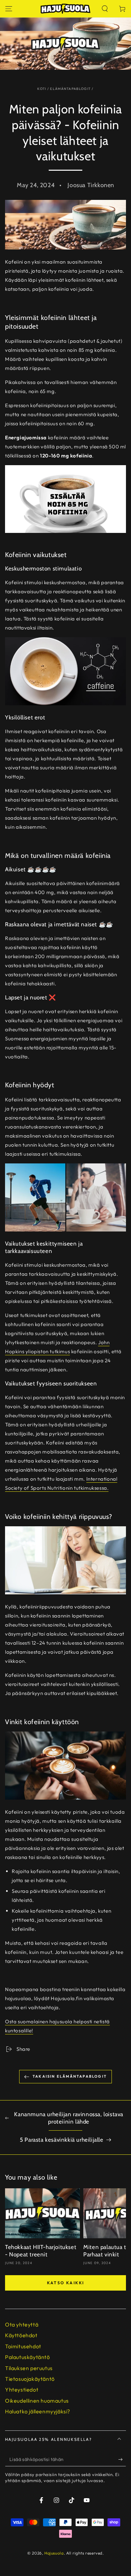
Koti (42, 89)
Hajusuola (54, 2553)
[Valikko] (9, 9)
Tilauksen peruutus (29, 2368)
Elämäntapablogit (70, 89)
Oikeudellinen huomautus (37, 2401)
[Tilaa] (122, 2460)
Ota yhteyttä (22, 2324)
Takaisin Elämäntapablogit (70, 2076)
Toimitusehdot (23, 2346)
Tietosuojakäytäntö (30, 2379)
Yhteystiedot (22, 2390)
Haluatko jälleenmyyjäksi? (38, 2411)
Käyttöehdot (21, 2335)
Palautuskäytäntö (28, 2357)
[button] (105, 9)
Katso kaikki (66, 2283)
